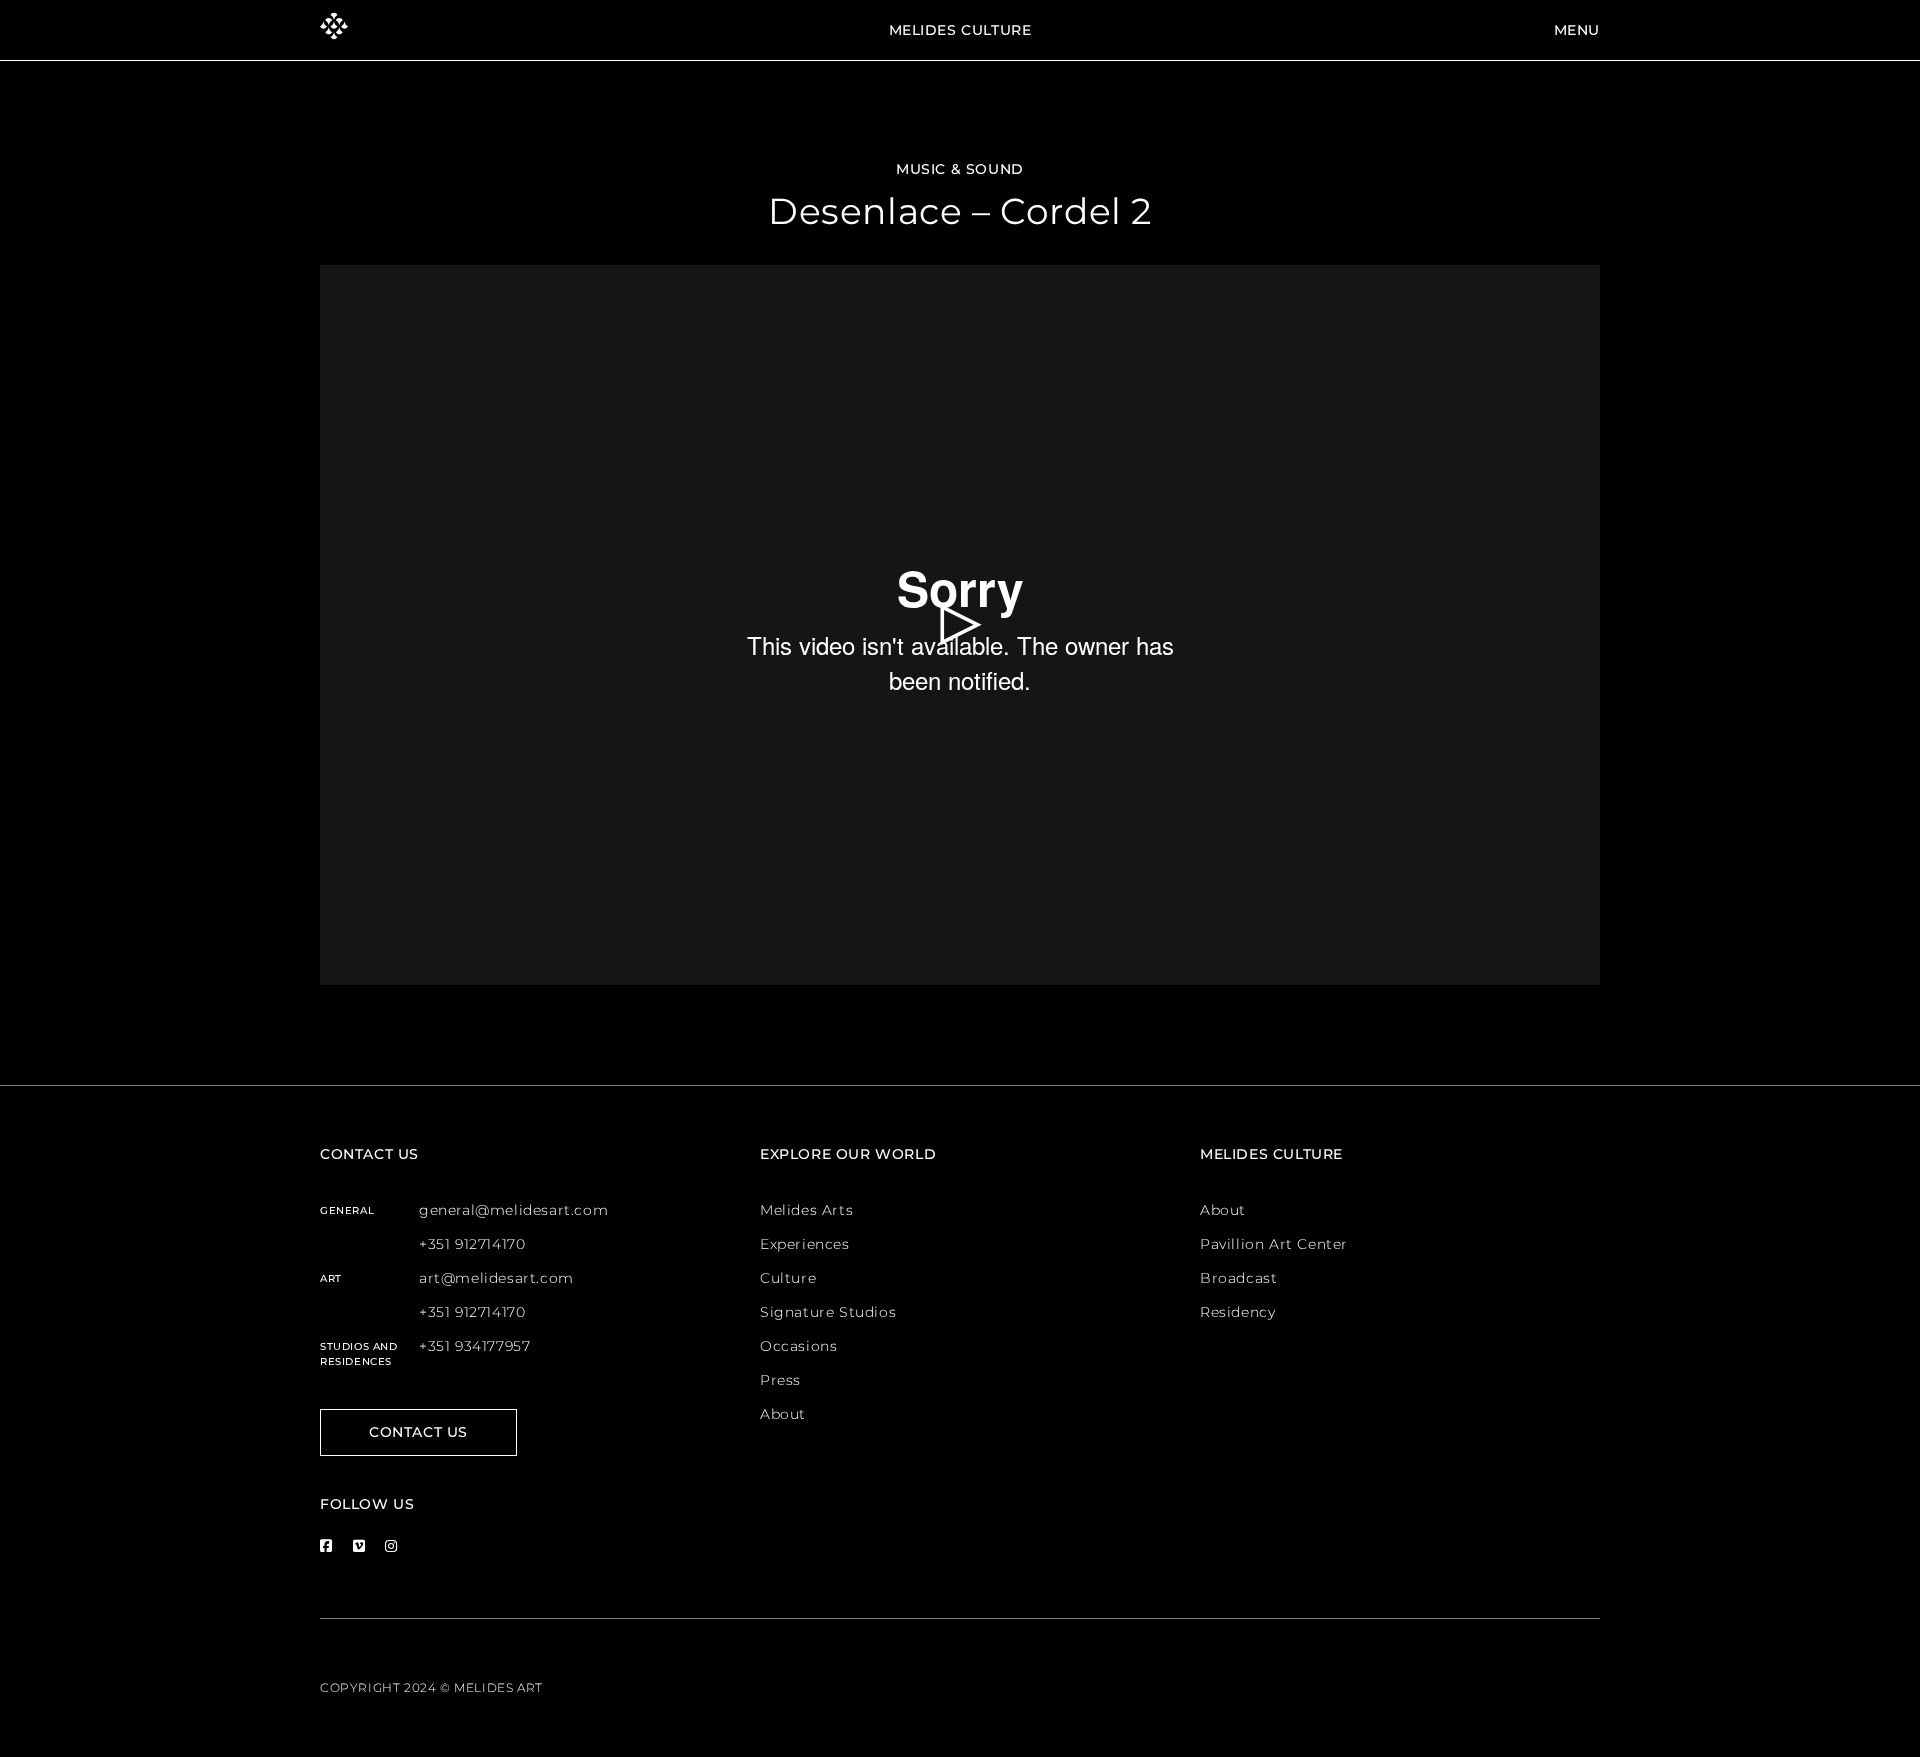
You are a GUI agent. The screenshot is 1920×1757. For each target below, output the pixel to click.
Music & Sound (960, 169)
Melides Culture (960, 30)
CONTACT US (418, 1432)
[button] (960, 625)
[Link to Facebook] (326, 1545)
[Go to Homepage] (334, 30)
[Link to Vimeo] (359, 1545)
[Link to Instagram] (391, 1545)
